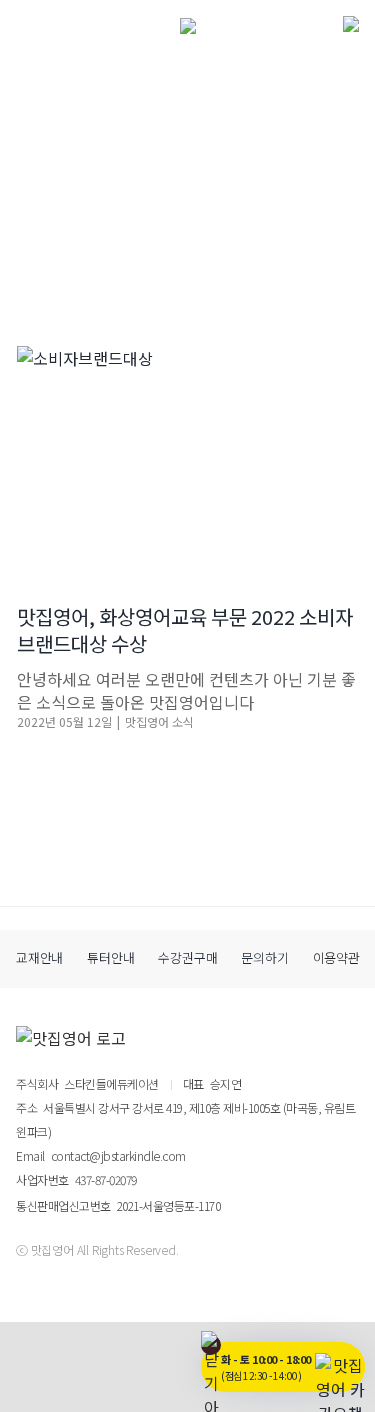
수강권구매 (187, 957)
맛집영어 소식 (159, 721)
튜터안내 (110, 957)
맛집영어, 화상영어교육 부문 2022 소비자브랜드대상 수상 (185, 630)
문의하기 (264, 957)
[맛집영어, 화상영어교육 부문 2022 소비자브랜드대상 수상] (187, 459)
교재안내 (39, 957)
